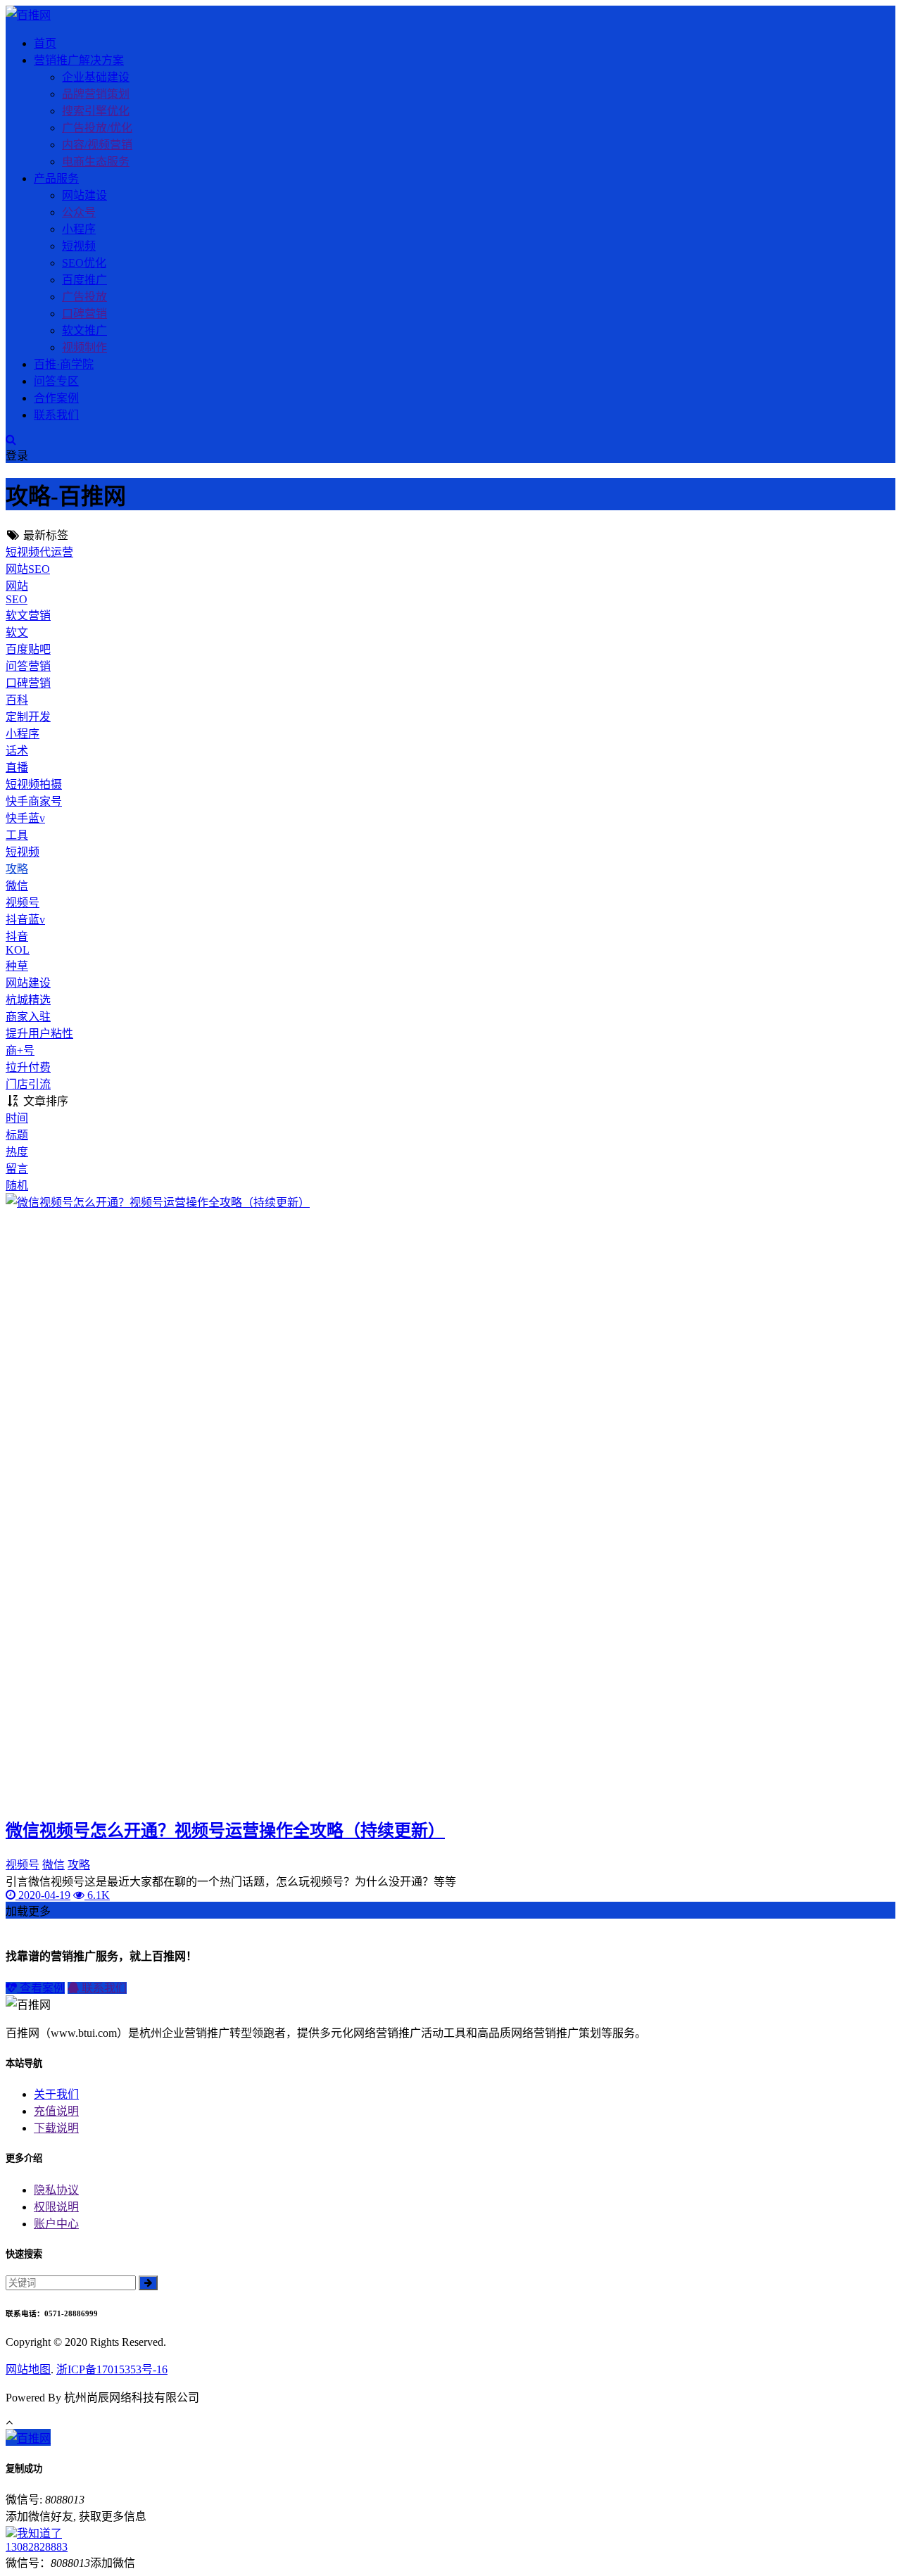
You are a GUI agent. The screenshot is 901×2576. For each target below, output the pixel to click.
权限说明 (56, 2207)
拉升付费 (28, 1067)
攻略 (17, 869)
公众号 (79, 212)
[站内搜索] (11, 440)
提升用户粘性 (39, 1034)
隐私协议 (56, 2190)
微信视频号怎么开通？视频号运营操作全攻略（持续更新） (225, 1831)
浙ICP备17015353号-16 (112, 2369)
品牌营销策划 (96, 94)
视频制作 (84, 347)
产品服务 (56, 178)
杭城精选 (28, 1000)
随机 (17, 1186)
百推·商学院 (64, 364)
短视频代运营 (39, 552)
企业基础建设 (96, 77)
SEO (17, 599)
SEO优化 (84, 263)
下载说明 (56, 2128)
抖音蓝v (25, 920)
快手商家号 (34, 801)
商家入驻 (28, 1017)
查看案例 (41, 1988)
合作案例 (56, 398)
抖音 (17, 936)
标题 (17, 1135)
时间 (17, 1118)
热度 (17, 1152)
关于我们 (56, 2094)
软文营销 (28, 615)
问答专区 (56, 381)
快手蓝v (25, 818)
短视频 (79, 246)
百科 (17, 700)
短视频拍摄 (34, 784)
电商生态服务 (96, 162)
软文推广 (84, 330)
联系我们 (56, 415)
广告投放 (84, 297)
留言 (17, 1169)
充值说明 (56, 2111)
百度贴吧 (28, 649)
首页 (45, 43)
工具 (17, 835)
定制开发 (28, 717)
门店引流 (28, 1084)
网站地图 (28, 2369)
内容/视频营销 (97, 145)
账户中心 (56, 2224)
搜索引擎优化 (96, 111)
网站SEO (28, 569)
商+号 (20, 1050)
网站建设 (84, 195)
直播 (17, 768)
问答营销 (28, 666)
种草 (17, 966)
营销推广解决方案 (79, 60)
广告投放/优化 (97, 128)
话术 (17, 751)
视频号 (23, 903)
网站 (17, 586)
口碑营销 (84, 314)
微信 (17, 886)
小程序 (79, 229)
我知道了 (39, 2533)
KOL (18, 950)
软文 (17, 632)
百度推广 (84, 280)
